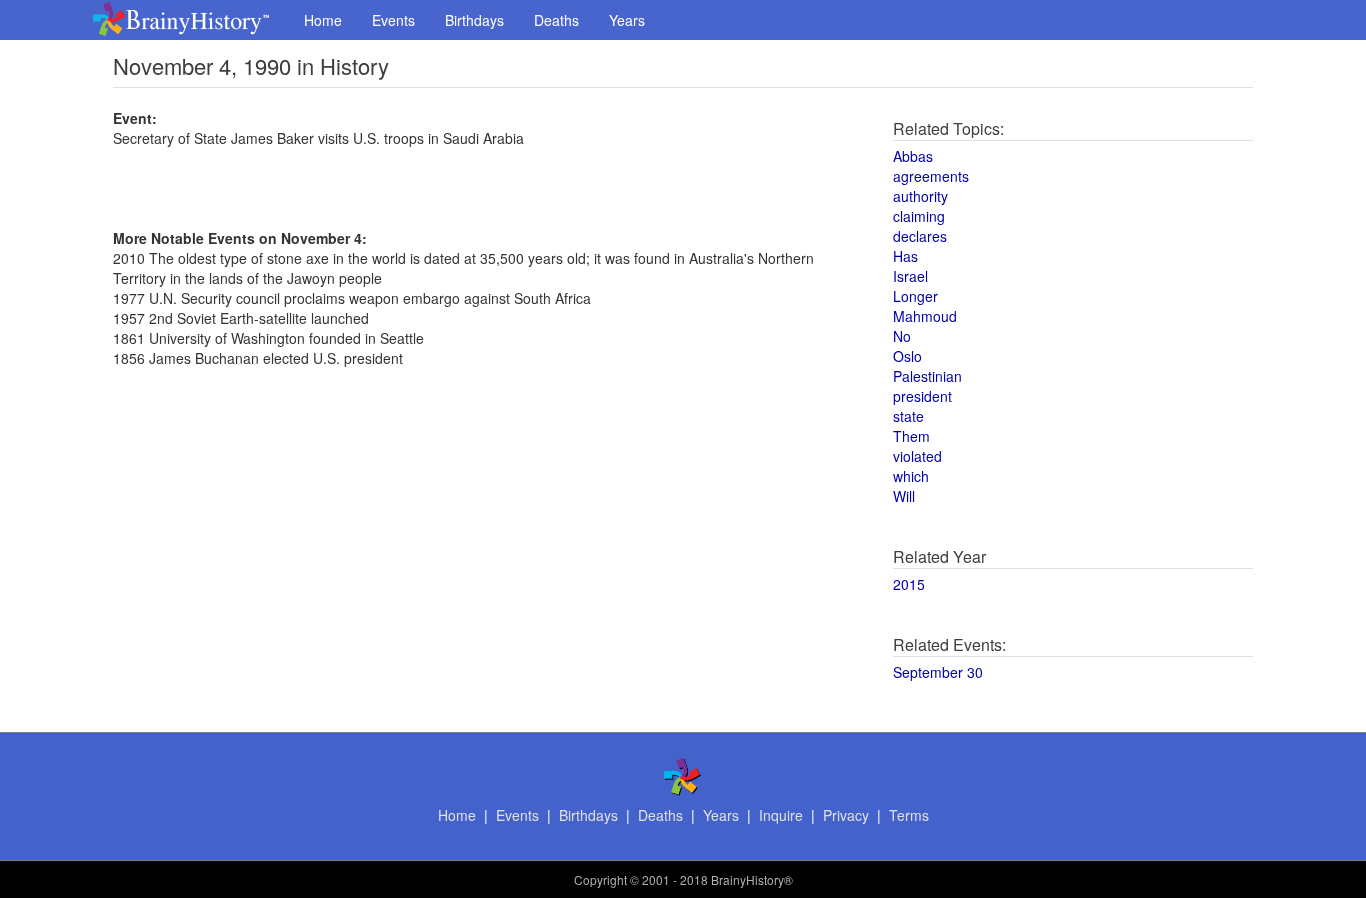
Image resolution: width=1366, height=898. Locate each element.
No (902, 336)
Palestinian (927, 376)
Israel (910, 276)
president (922, 396)
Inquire (781, 815)
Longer (915, 296)
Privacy (846, 815)
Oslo (907, 356)
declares (920, 236)
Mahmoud (925, 316)
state (908, 416)
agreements (931, 176)
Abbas (913, 156)
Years (627, 20)
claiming (919, 216)
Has (905, 256)
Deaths (556, 20)
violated (917, 456)
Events (393, 20)
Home (323, 20)
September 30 (938, 672)
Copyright (600, 879)
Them (911, 436)
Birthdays (474, 20)
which (911, 476)
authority (920, 196)
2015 (909, 584)
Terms (909, 815)
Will (904, 496)
